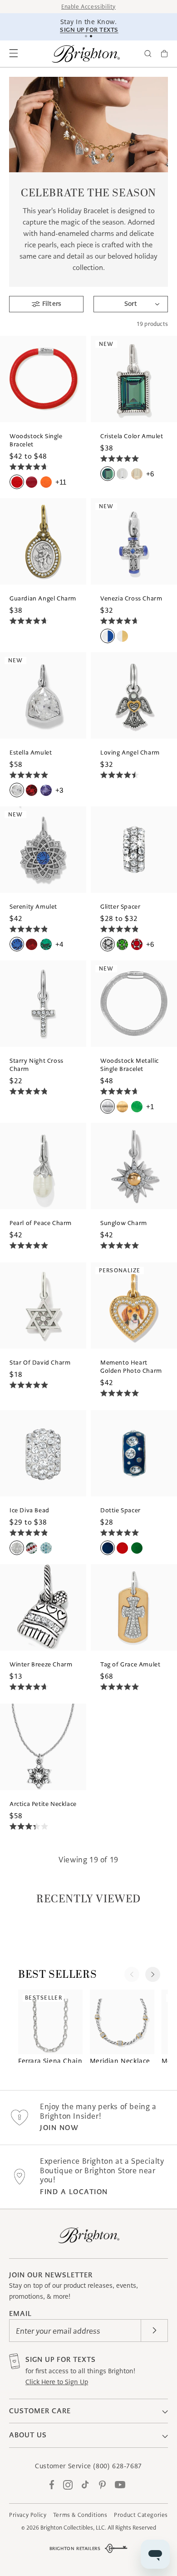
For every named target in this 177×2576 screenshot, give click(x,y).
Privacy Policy (28, 2515)
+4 (59, 944)
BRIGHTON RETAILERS (75, 2548)
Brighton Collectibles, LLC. (73, 2528)
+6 (150, 474)
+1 (150, 1107)
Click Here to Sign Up (57, 2382)
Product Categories (141, 2515)
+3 (59, 790)
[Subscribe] (154, 2331)
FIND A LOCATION (74, 2192)
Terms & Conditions (80, 2515)
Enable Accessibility (88, 7)
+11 (61, 482)
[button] (14, 54)
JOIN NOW (59, 2128)
